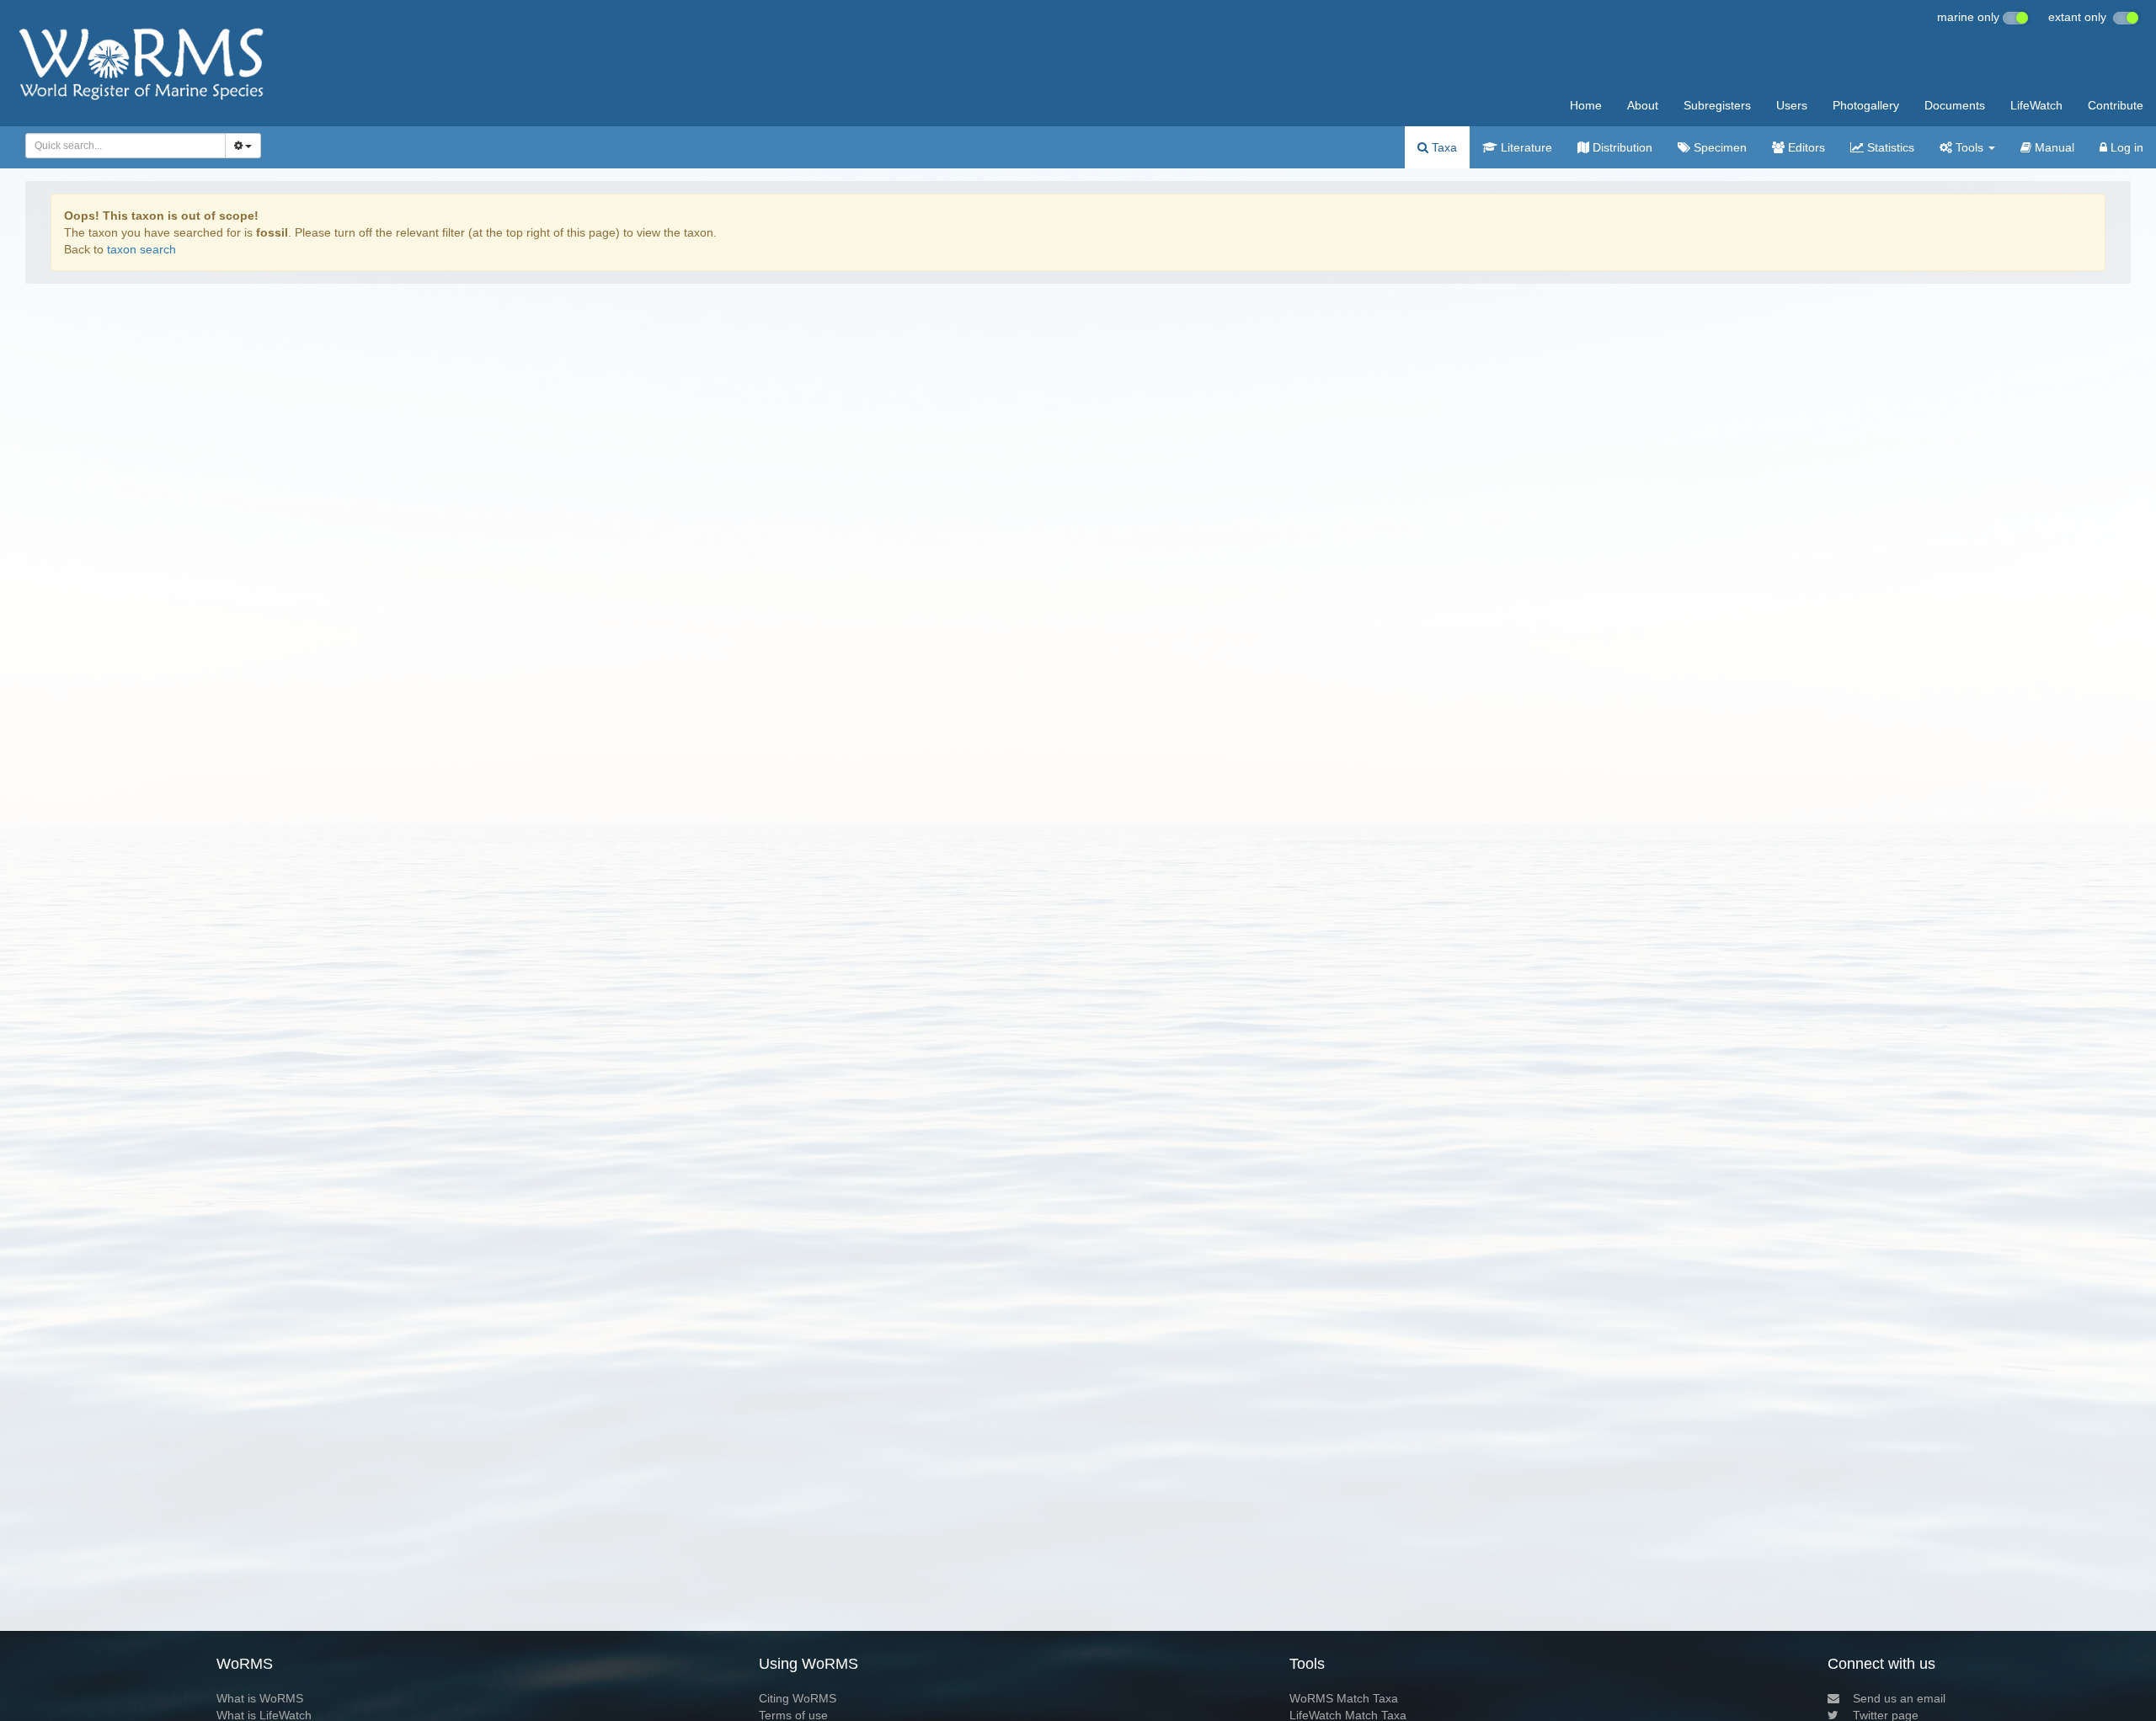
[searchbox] (121, 146)
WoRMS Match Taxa (1344, 1698)
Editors (1805, 147)
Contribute (2116, 105)
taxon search (141, 249)
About (1643, 105)
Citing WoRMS (798, 1698)
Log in (2125, 147)
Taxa (1443, 147)
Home (1586, 105)
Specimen (1718, 147)
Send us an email (1899, 1698)
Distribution (1621, 147)
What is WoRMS (260, 1698)
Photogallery (1866, 105)
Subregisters (1717, 105)
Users (1792, 105)
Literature (1525, 147)
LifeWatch (2036, 105)
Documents (1955, 105)
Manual (2053, 147)
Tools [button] (1969, 147)
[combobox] (125, 146)
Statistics (1889, 147)
